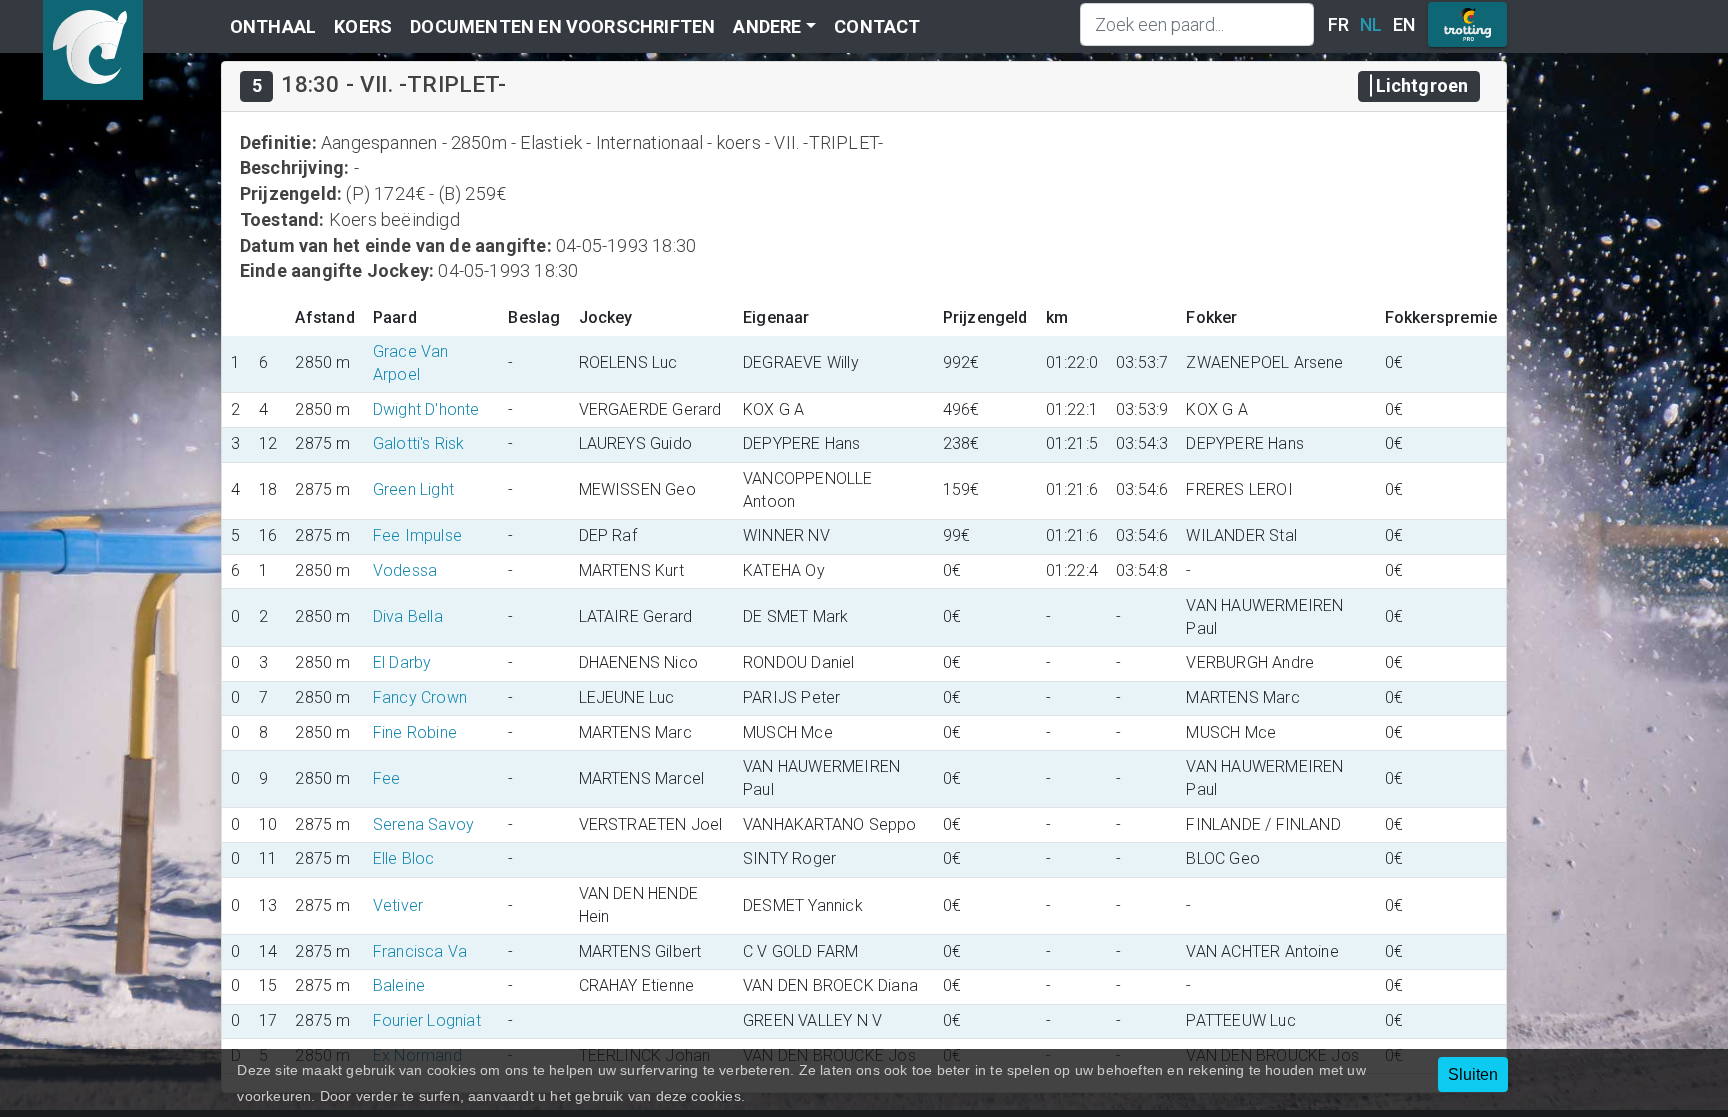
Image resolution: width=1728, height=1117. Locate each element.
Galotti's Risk (419, 443)
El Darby (402, 662)
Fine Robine (415, 732)
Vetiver (398, 905)
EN (1404, 24)
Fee (387, 778)
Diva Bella (408, 616)
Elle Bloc (404, 858)
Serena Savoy (423, 824)
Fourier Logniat (427, 1020)
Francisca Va (420, 951)
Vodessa (405, 570)
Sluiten (1473, 1074)
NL (1371, 24)
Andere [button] (767, 26)
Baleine (399, 985)
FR (1338, 24)
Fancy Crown (420, 697)
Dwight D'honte (426, 409)
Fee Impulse (417, 535)
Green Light (413, 489)
